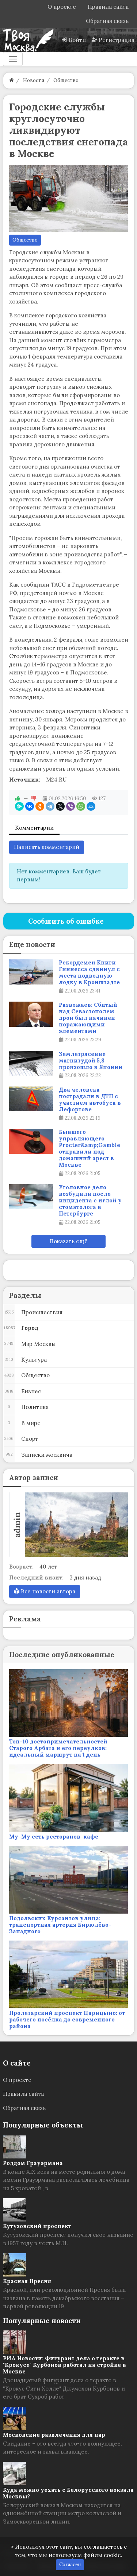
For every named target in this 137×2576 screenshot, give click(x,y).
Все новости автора (47, 1591)
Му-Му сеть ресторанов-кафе (54, 1837)
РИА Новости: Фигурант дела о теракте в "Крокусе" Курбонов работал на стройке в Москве (64, 2365)
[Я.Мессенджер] (19, 806)
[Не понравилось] (34, 798)
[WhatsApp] (81, 806)
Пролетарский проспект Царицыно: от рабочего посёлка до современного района (67, 2019)
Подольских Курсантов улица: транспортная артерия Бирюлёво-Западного (60, 1925)
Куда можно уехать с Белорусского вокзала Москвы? (68, 2493)
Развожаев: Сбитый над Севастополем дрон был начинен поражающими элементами (88, 1018)
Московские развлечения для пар (54, 2435)
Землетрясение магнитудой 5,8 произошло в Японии (91, 1061)
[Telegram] (50, 806)
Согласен (70, 2565)
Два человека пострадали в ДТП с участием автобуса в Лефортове (90, 1100)
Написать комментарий (47, 847)
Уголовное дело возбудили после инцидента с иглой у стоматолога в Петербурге (90, 1201)
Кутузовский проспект (37, 2226)
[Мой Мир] (91, 806)
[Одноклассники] (40, 806)
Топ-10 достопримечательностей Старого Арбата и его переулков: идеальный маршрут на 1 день (58, 1748)
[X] (60, 806)
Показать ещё (68, 1241)
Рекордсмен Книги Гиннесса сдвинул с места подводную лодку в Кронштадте (89, 972)
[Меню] (13, 59)
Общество (25, 240)
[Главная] (12, 80)
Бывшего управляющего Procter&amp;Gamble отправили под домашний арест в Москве (90, 1148)
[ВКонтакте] (30, 806)
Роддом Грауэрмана (33, 2163)
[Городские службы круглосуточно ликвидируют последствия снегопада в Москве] (69, 199)
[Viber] (71, 806)
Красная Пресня (27, 2281)
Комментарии (34, 828)
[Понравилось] (18, 798)
